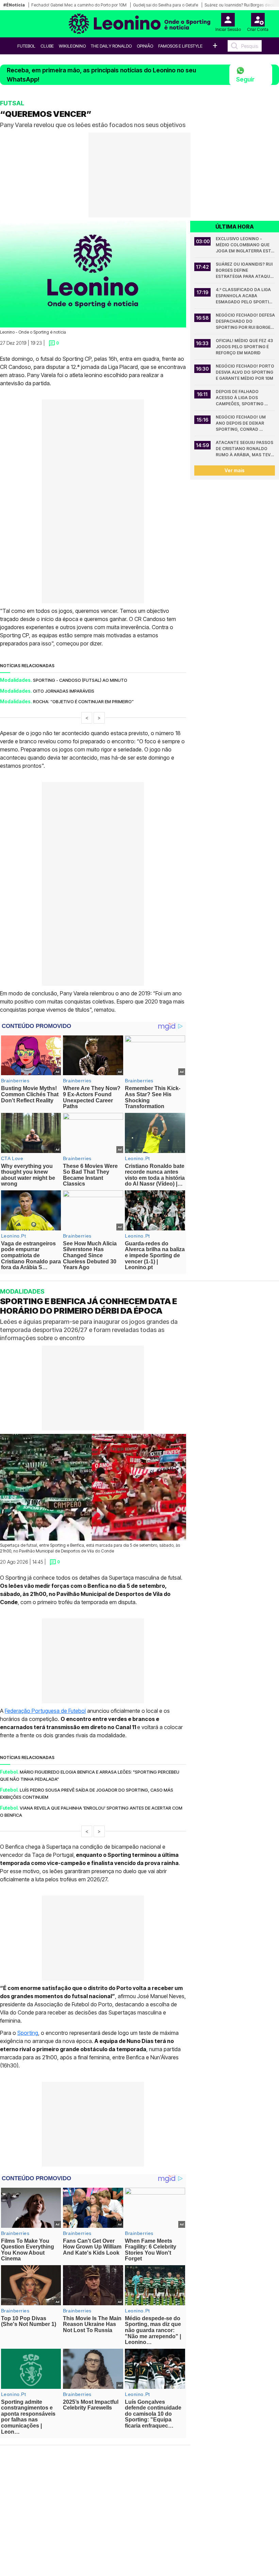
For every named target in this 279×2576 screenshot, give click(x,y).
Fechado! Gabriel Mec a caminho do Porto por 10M (79, 5)
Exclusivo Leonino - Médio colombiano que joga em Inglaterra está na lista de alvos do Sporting (245, 245)
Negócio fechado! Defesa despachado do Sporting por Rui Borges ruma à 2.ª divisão (245, 322)
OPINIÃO (145, 46)
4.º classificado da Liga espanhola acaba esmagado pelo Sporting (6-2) (245, 296)
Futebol (26, 46)
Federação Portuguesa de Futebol (45, 1711)
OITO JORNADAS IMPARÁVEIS (64, 691)
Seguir (245, 79)
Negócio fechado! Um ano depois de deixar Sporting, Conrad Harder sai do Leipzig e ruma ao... (242, 423)
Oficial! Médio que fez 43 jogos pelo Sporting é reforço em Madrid (245, 347)
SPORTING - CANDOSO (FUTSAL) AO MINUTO (80, 680)
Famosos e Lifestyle (180, 46)
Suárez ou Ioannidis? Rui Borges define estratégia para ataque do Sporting (245, 271)
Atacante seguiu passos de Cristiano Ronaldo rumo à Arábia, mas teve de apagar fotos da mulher (245, 449)
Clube (47, 46)
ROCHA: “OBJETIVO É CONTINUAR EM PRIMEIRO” (83, 701)
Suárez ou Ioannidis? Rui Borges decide (241, 5)
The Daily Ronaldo (111, 46)
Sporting (28, 2033)
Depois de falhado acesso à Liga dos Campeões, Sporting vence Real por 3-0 (240, 398)
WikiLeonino (72, 46)
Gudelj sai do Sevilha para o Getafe (166, 5)
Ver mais (235, 470)
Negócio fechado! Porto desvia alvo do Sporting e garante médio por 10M (245, 372)
